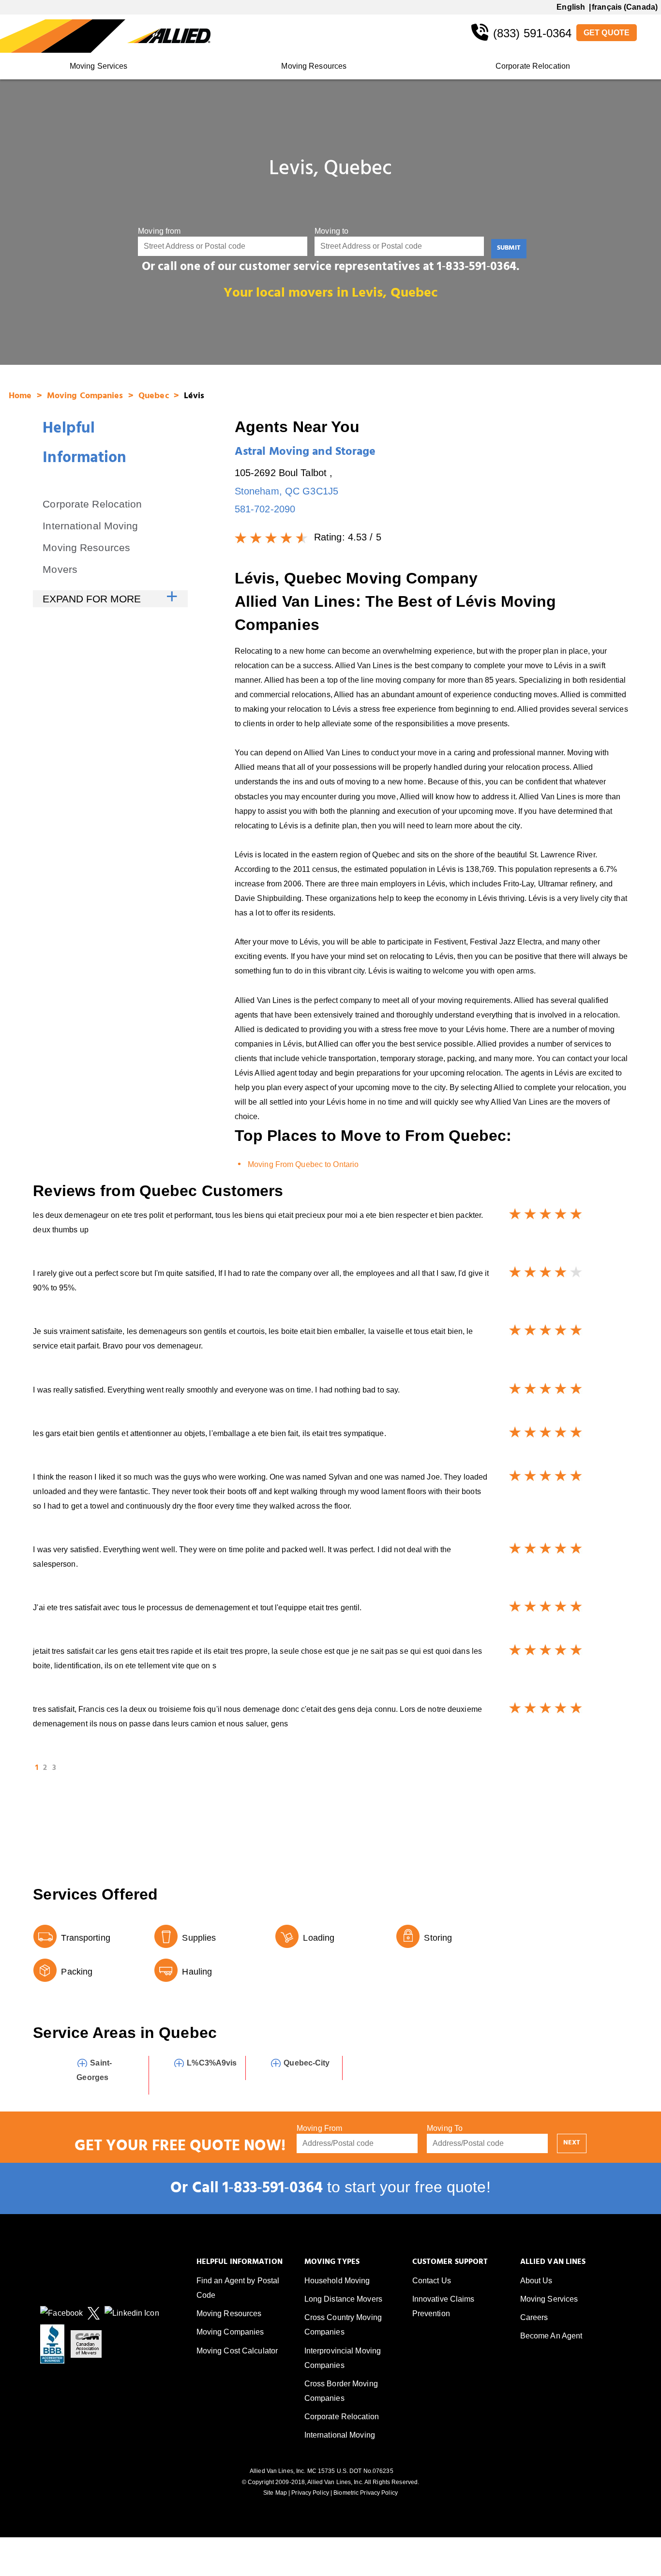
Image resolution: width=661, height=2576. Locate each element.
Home (22, 397)
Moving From (319, 2128)
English (571, 7)
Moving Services (99, 66)
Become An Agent (551, 2336)
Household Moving (337, 2281)
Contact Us (432, 2281)
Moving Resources (314, 66)
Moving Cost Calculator (237, 2351)
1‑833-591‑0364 (477, 268)
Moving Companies (86, 397)
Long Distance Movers (343, 2299)
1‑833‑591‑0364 (273, 2190)
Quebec (155, 397)
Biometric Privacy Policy (366, 2493)
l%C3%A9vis (212, 2063)
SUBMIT (509, 248)
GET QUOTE (607, 33)
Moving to (331, 231)
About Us (536, 2281)
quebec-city (307, 2063)
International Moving (90, 526)
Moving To (445, 2128)
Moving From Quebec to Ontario (303, 1164)
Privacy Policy (310, 2493)
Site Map (275, 2493)
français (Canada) (625, 7)
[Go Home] (64, 36)
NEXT (572, 2143)
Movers (60, 569)
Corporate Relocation (533, 66)
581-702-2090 (265, 509)
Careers (534, 2317)
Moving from (159, 231)
